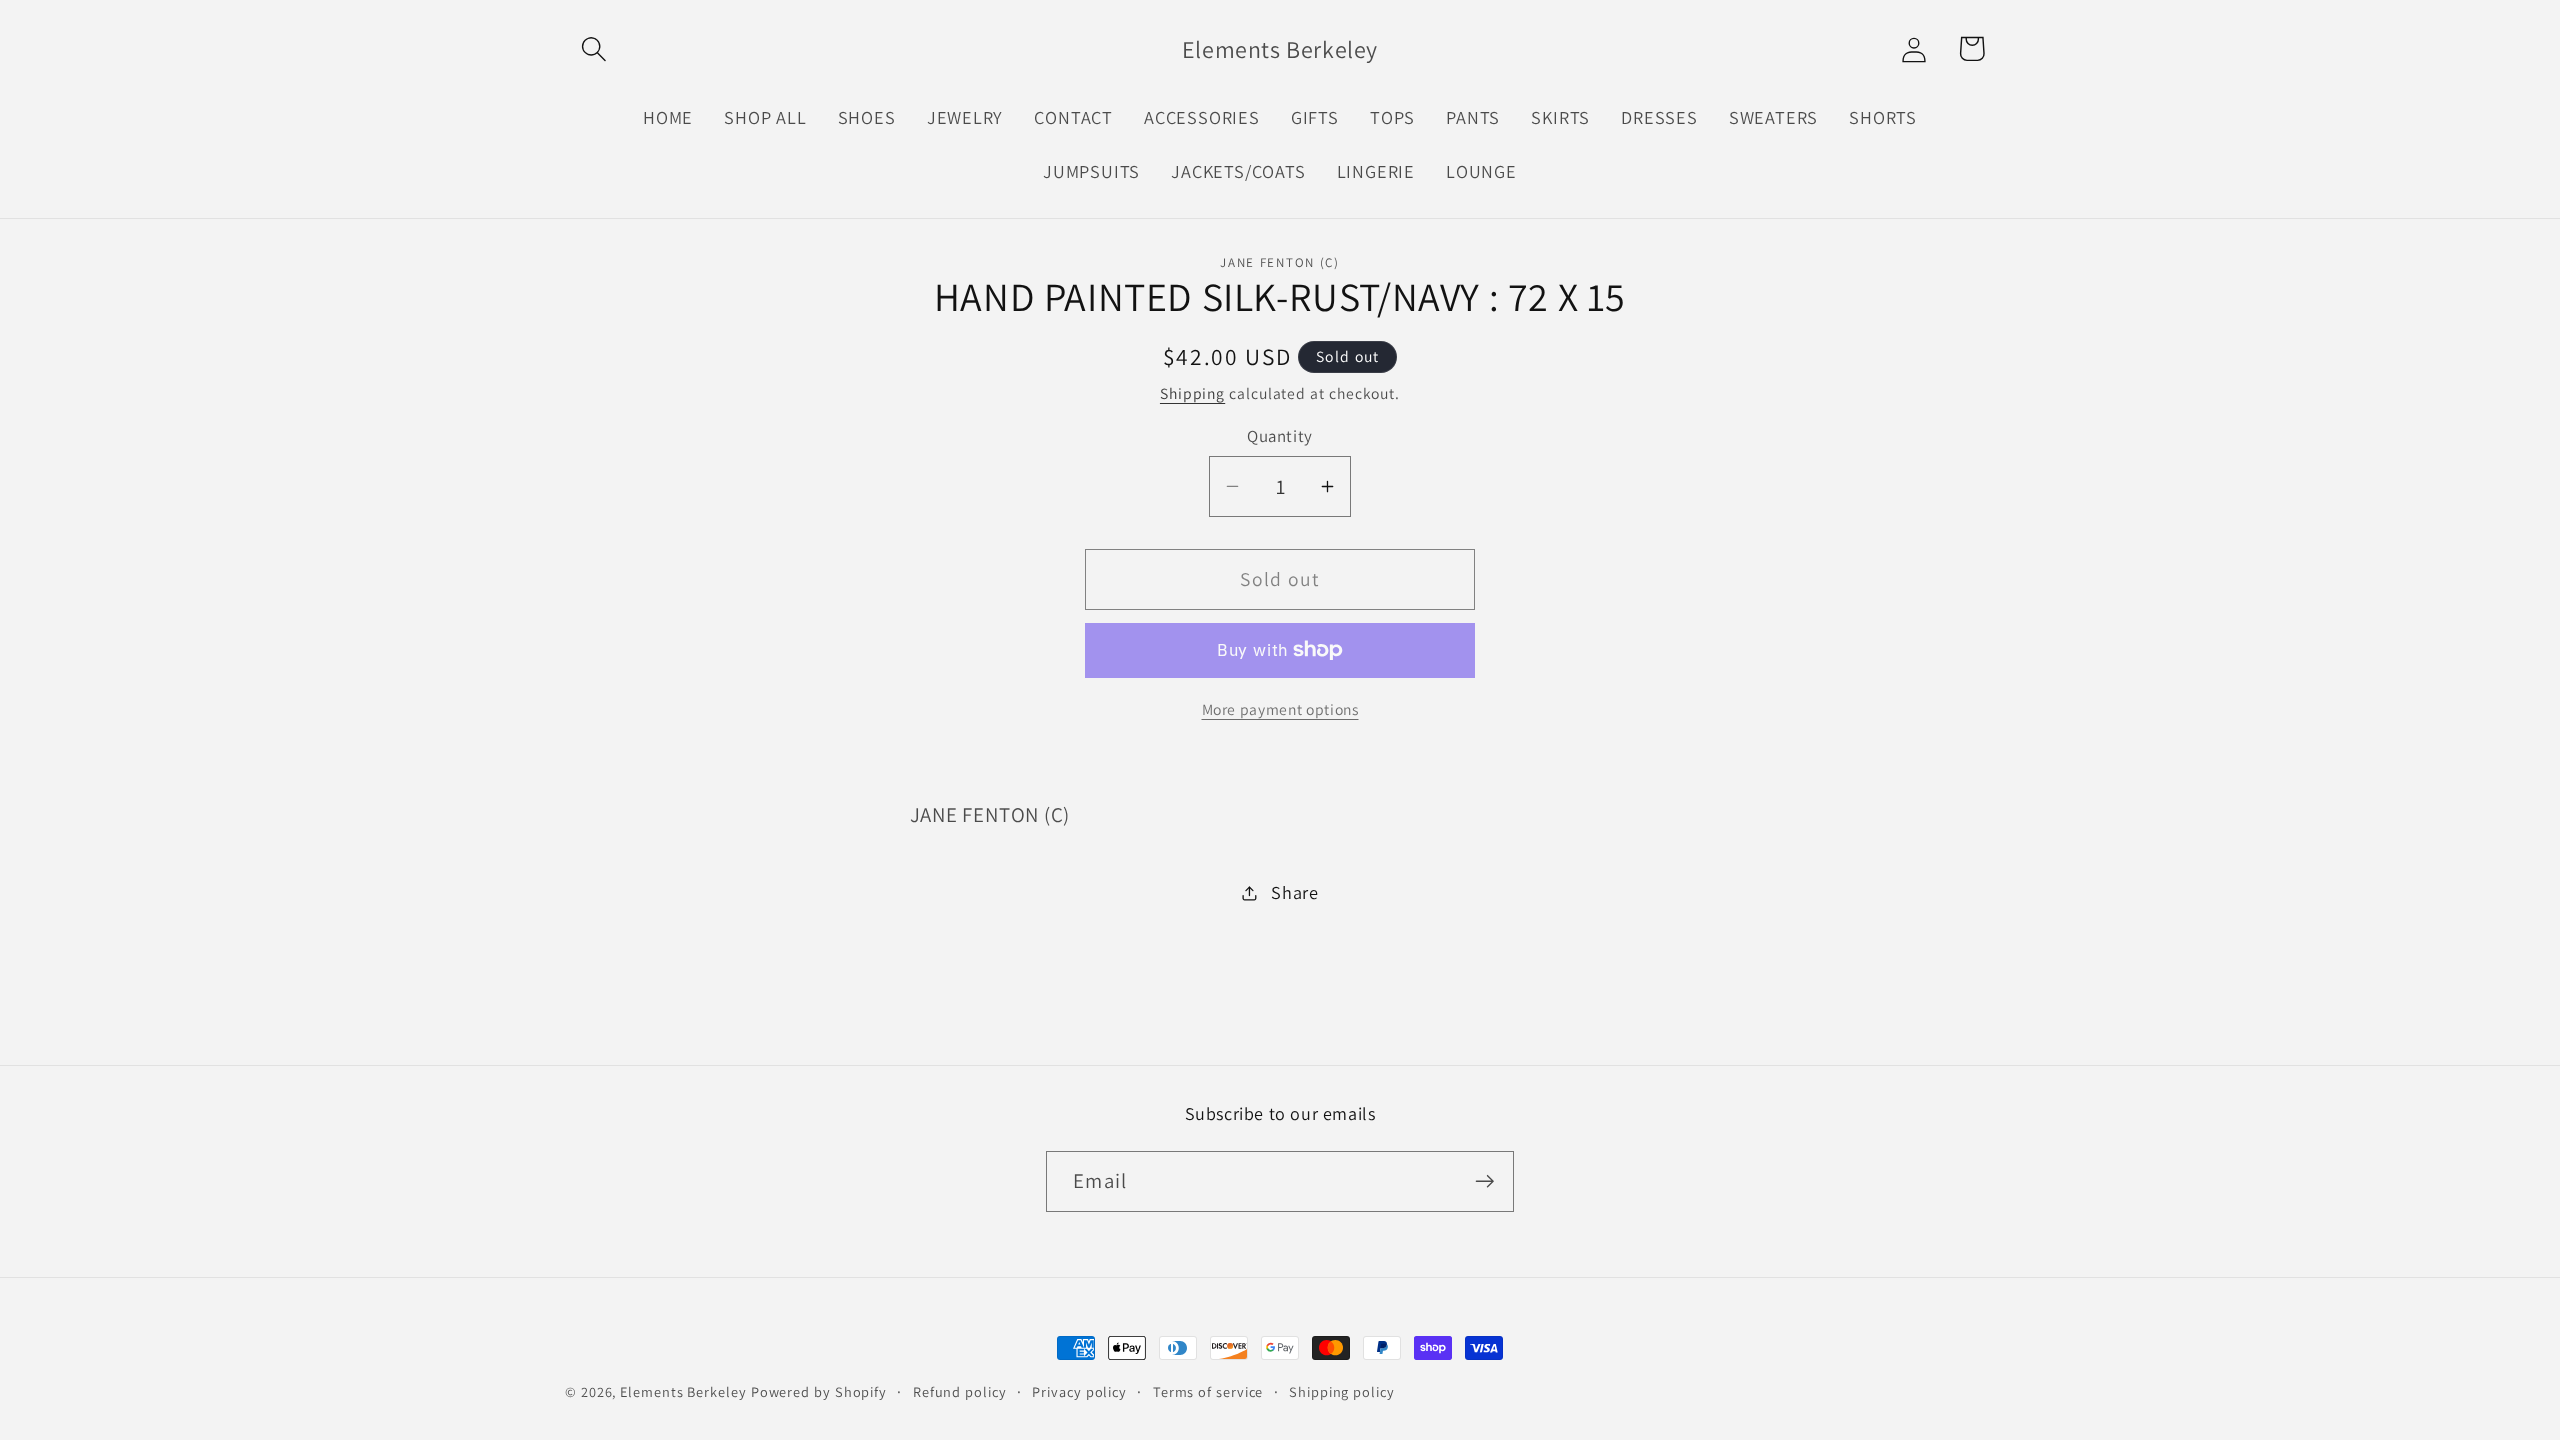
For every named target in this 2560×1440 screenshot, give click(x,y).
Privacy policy (1079, 1391)
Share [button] (1295, 892)
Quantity (1279, 436)
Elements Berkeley (683, 1391)
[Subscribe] (1484, 1181)
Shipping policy (1342, 1391)
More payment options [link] (1280, 709)
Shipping (1192, 393)
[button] (593, 48)
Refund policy (960, 1391)
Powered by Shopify (819, 1391)
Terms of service (1208, 1391)
